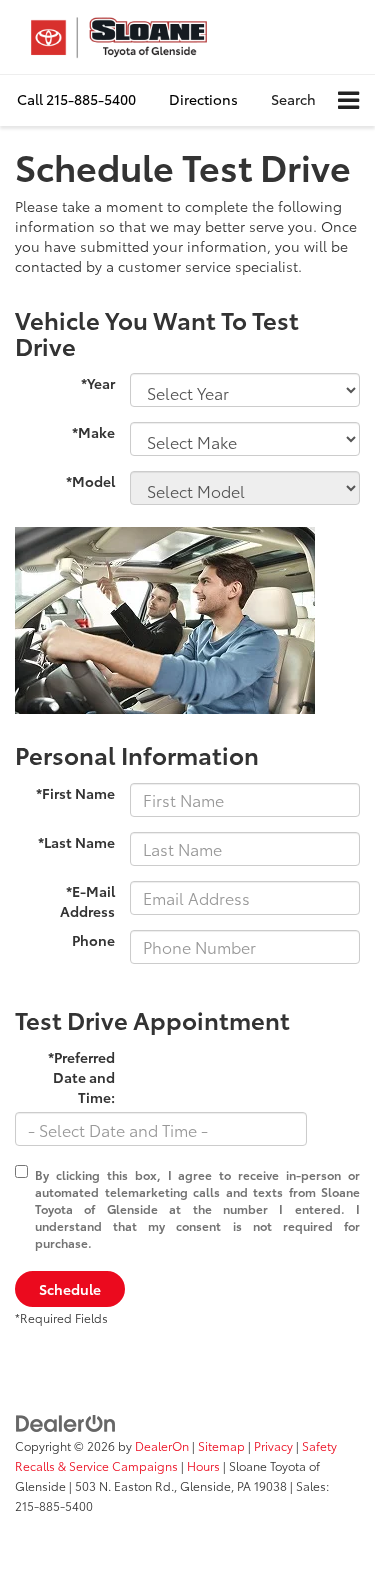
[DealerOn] (66, 1421)
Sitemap (221, 1445)
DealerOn (162, 1445)
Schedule (70, 1289)
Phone (93, 940)
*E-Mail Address (87, 901)
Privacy (273, 1445)
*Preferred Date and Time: (81, 1077)
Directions (203, 99)
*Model (90, 481)
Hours (203, 1465)
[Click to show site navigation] (348, 100)
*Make (93, 432)
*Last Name (76, 842)
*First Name (75, 793)
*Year (98, 383)
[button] (76, 99)
